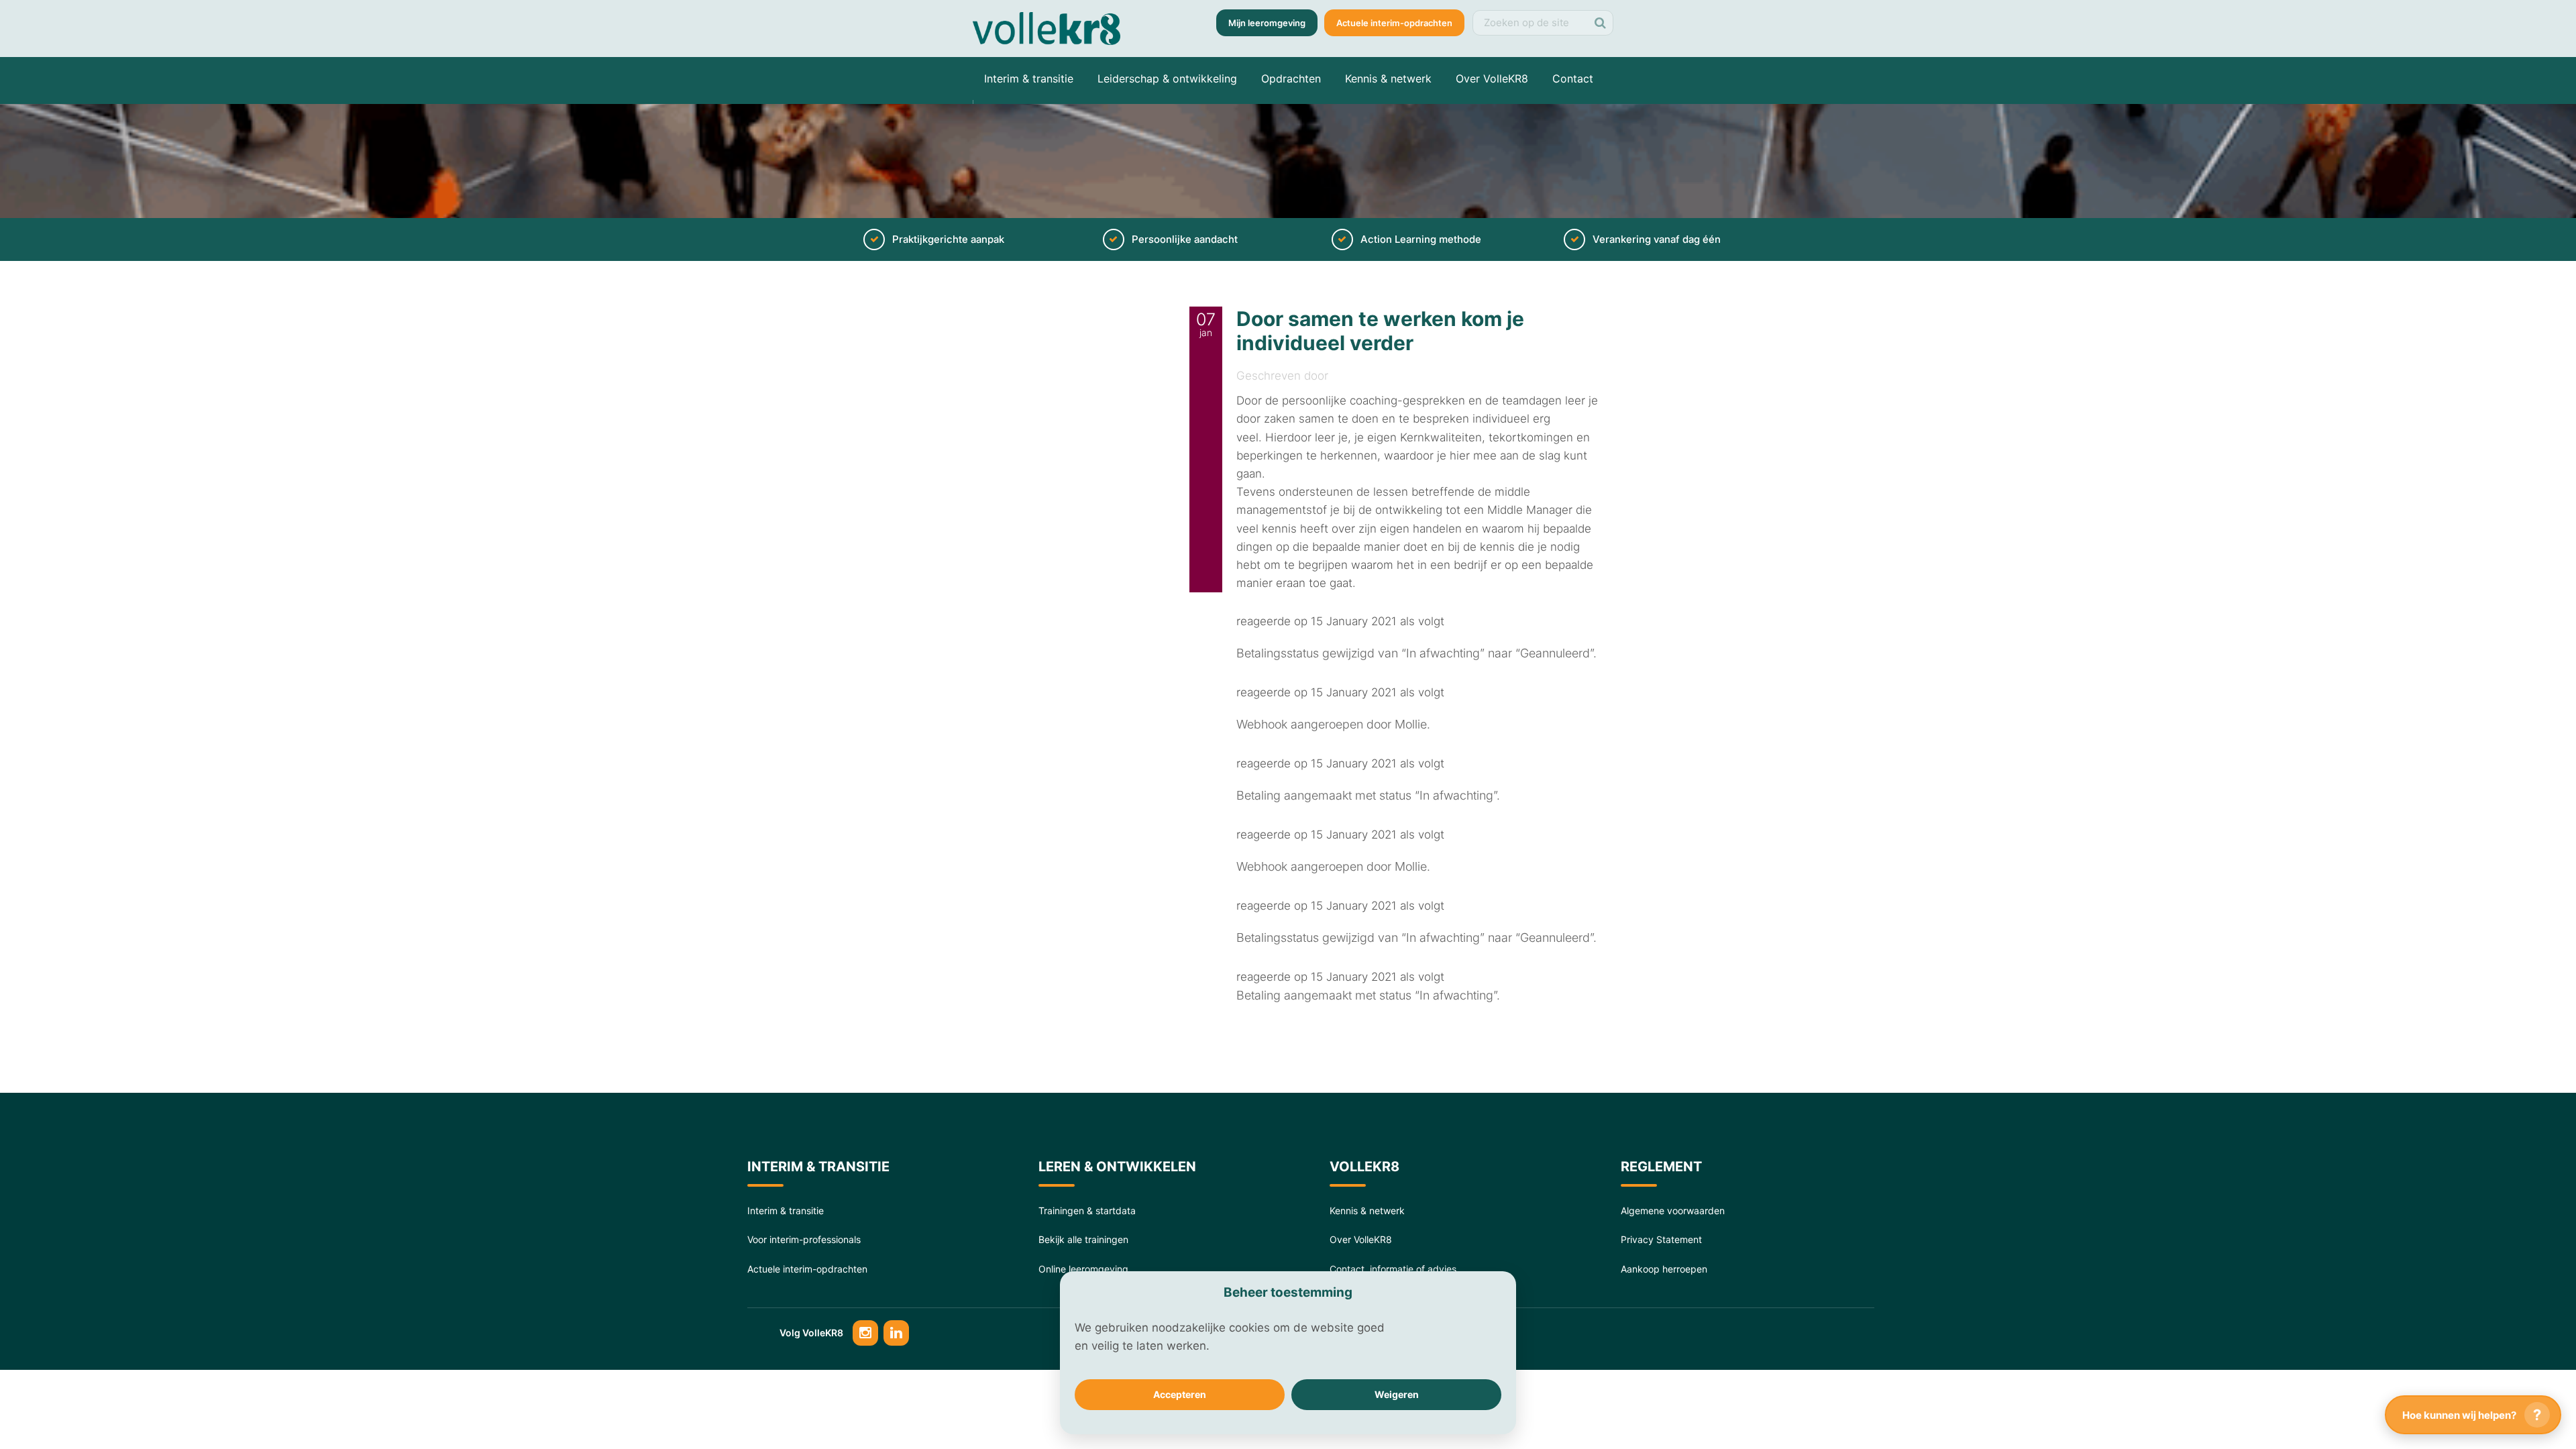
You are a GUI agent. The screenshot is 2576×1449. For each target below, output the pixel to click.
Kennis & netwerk (1388, 78)
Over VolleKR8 (1492, 78)
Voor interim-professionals (804, 1239)
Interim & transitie (1029, 78)
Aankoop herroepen (1664, 1269)
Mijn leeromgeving (1267, 23)
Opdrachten (1291, 78)
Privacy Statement (1661, 1239)
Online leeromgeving (1083, 1269)
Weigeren (1397, 1394)
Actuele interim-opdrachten (1394, 23)
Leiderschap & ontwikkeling (1167, 78)
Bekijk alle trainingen (1083, 1239)
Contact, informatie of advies (1393, 1269)
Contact (1573, 78)
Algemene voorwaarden (1673, 1211)
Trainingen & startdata (1087, 1211)
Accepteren (1180, 1394)
